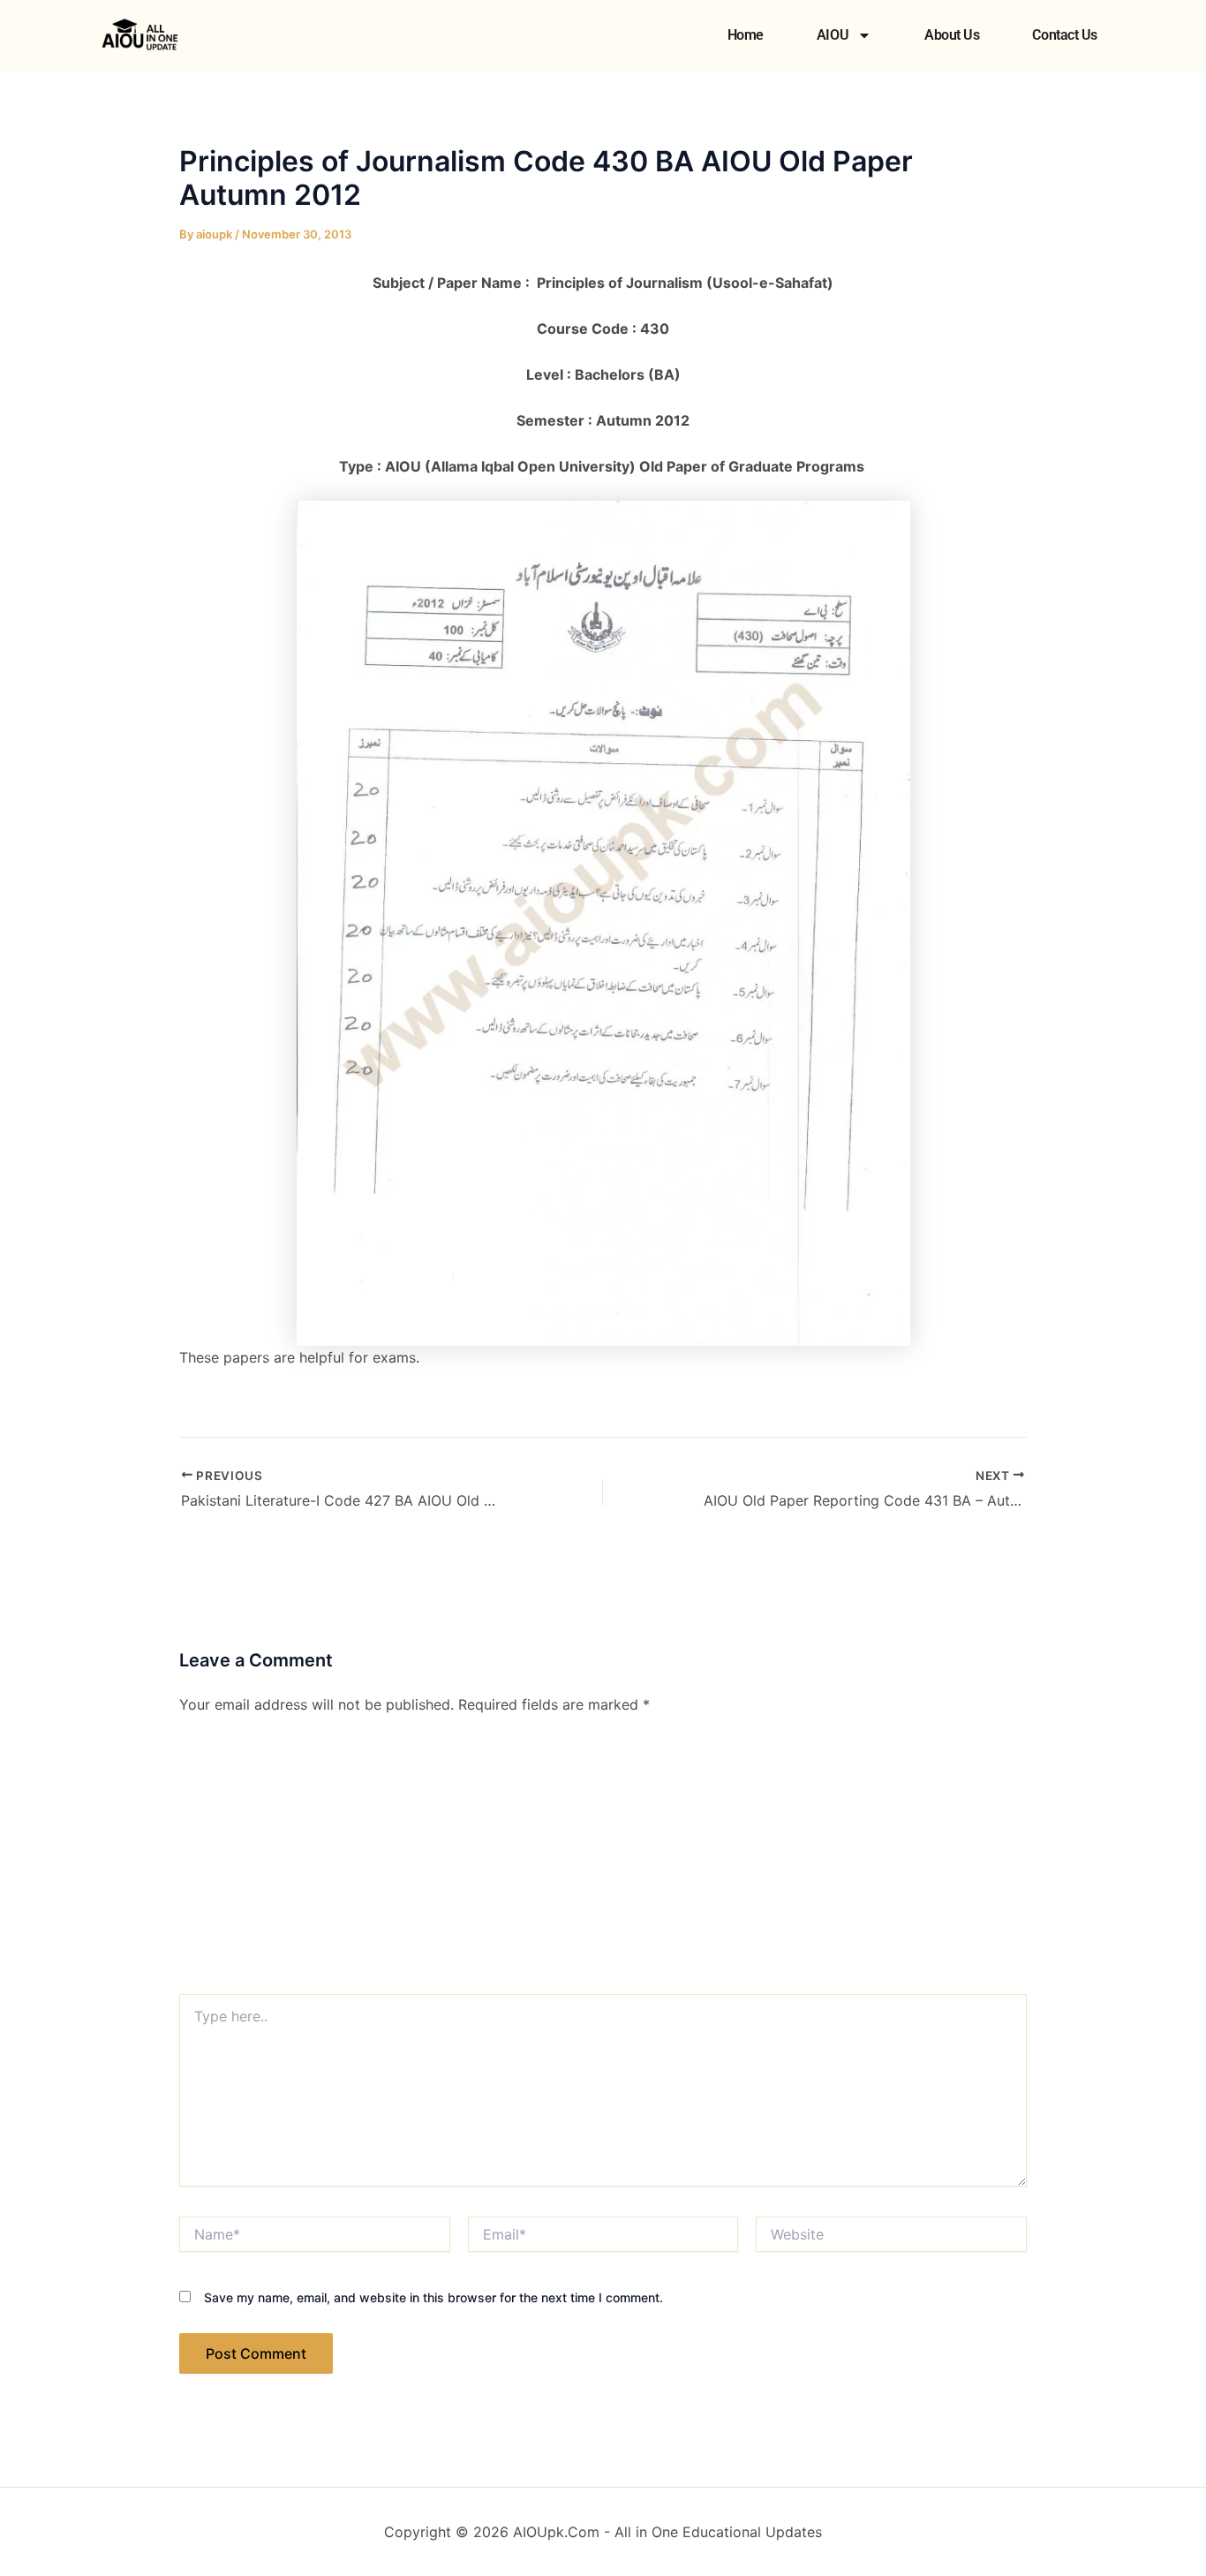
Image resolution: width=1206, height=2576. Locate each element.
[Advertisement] (603, 1862)
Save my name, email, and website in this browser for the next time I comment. (433, 2297)
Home (746, 35)
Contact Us (1065, 35)
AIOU (833, 35)
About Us (952, 35)
